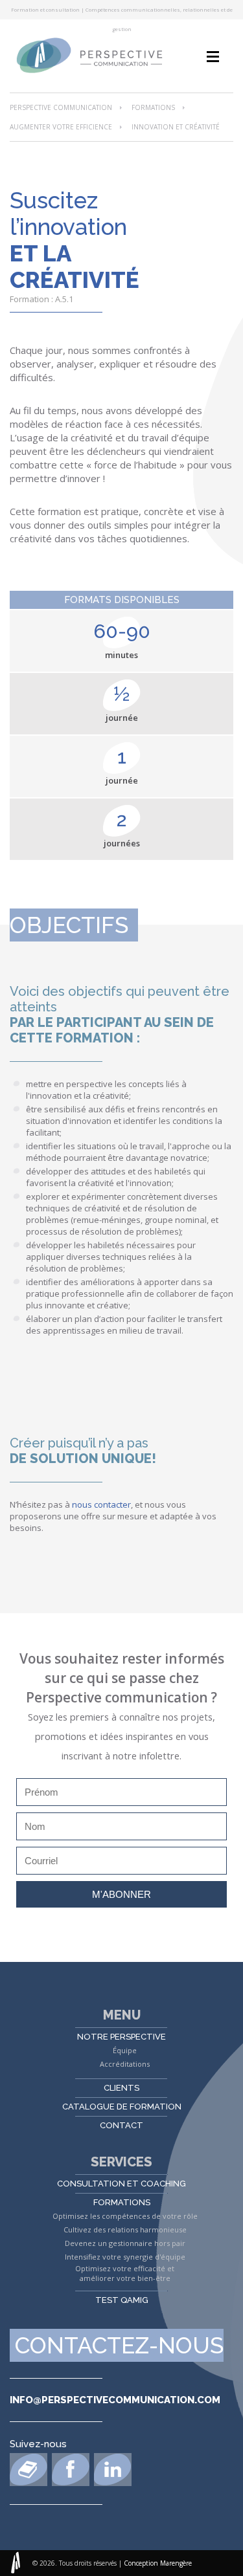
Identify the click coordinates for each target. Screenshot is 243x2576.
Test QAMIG (122, 2300)
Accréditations (125, 2064)
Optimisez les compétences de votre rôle (125, 2216)
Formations (153, 107)
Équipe (125, 2050)
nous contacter (101, 1504)
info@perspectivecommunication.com (115, 2400)
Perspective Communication (61, 107)
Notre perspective (121, 2037)
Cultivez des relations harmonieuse (125, 2229)
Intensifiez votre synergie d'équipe (125, 2257)
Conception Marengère (158, 2563)
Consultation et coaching (121, 2184)
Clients (121, 2088)
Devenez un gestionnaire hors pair (125, 2243)
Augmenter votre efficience (61, 127)
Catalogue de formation (122, 2107)
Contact (121, 2125)
